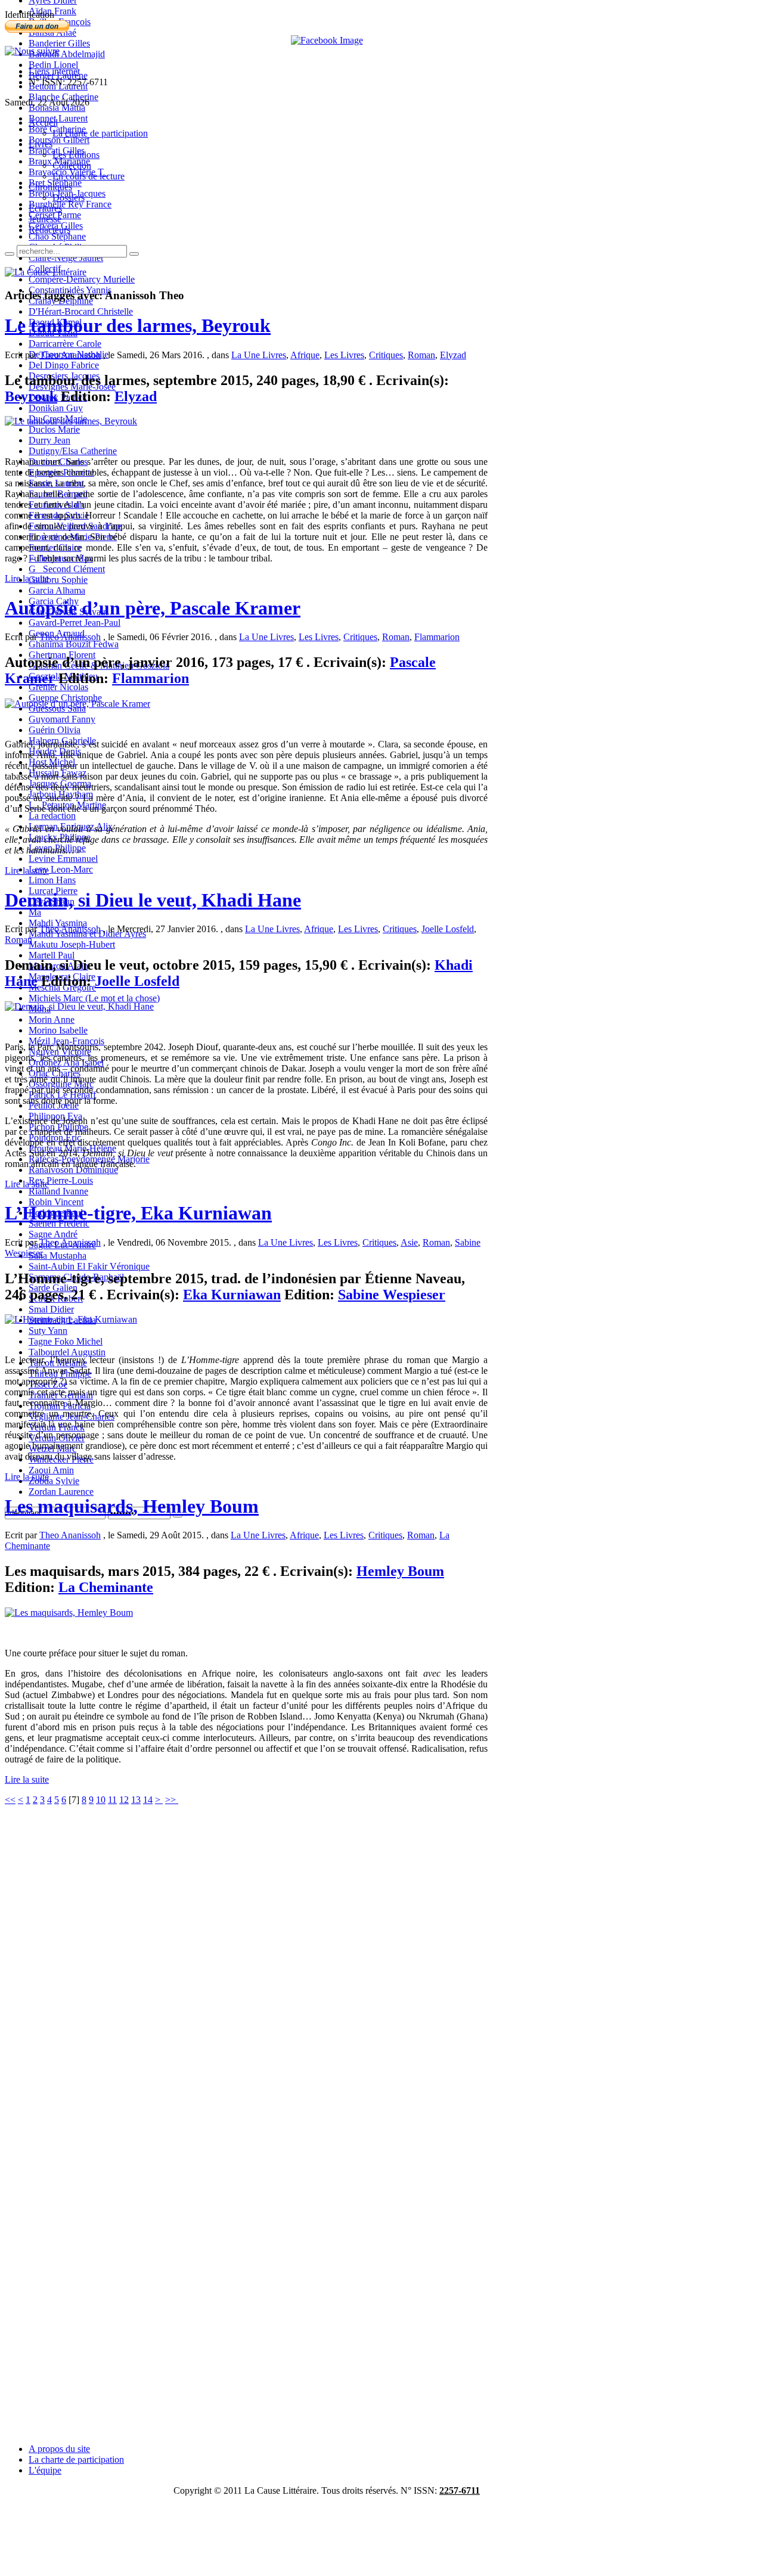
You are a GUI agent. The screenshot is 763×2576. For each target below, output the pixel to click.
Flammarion (437, 637)
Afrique (305, 355)
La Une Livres (259, 355)
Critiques (386, 355)
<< (10, 1800)
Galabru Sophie (58, 580)
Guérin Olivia (55, 730)
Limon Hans (52, 880)
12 (124, 1800)
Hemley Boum (400, 1571)
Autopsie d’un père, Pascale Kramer (153, 608)
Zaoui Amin (51, 1470)
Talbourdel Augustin (67, 1352)
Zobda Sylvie (54, 1481)
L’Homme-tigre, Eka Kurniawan (138, 1213)
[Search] (10, 254)
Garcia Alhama (57, 590)
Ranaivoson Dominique (73, 1170)
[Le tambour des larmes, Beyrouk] (71, 421)
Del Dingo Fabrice (64, 365)
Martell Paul (52, 955)
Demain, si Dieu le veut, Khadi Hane (153, 900)
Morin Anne (52, 1019)
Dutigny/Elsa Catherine (73, 451)
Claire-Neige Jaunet (66, 258)
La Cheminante (106, 1587)
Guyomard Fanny (62, 719)
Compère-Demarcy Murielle (82, 279)
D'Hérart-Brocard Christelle (81, 311)
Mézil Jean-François (66, 1041)
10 (101, 1800)
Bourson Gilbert (59, 140)
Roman (421, 355)
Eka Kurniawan (232, 1295)
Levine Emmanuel (63, 859)
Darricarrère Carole (65, 344)
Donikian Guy (56, 408)
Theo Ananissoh (70, 355)
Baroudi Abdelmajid (67, 54)
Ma (35, 912)
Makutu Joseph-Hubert (72, 944)
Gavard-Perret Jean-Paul (75, 623)
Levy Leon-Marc (61, 869)
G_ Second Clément (67, 569)
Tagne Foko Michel (66, 1341)
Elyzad (453, 355)
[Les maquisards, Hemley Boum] (69, 1613)
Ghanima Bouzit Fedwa (74, 644)
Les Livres (344, 355)
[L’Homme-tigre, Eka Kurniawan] (71, 1319)
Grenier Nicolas (58, 687)
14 (148, 1800)
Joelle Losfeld (448, 929)
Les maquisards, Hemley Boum (132, 1506)
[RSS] (32, 51)
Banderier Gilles (59, 43)
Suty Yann (48, 1331)
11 (112, 1800)
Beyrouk (31, 396)
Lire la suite (27, 578)
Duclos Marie (54, 429)
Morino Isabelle (58, 1030)
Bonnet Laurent (58, 118)
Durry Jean (49, 440)
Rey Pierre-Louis (61, 1180)
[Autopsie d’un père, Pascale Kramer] (77, 704)
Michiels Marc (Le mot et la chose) (94, 998)
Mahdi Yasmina (58, 923)
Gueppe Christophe (65, 698)
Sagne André (53, 1234)
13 (136, 1800)
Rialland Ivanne (58, 1191)
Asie (409, 1242)
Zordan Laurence (61, 1492)
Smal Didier (51, 1309)
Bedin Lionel (53, 65)
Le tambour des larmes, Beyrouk (138, 325)
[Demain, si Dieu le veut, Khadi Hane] (79, 1006)
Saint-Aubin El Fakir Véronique (89, 1266)
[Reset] (134, 254)
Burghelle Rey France (70, 204)
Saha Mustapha (58, 1256)
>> (172, 1800)
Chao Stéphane (57, 236)
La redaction (52, 816)
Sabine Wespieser (392, 1295)
